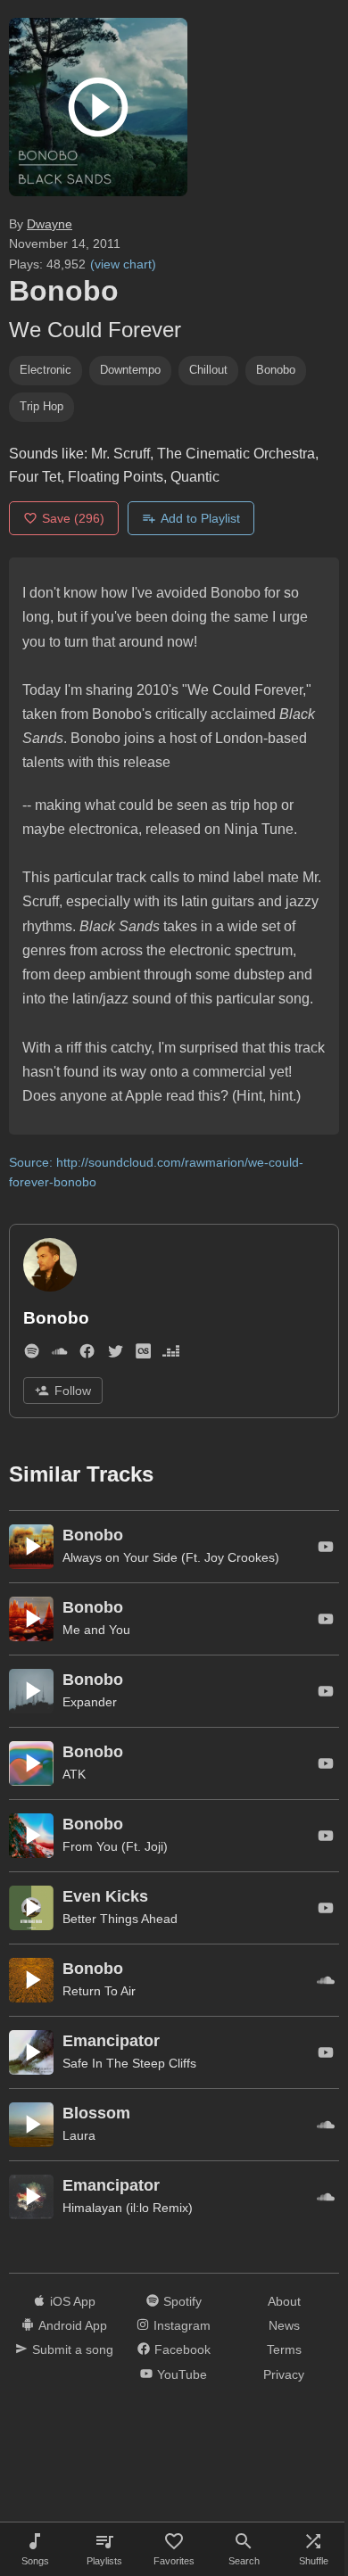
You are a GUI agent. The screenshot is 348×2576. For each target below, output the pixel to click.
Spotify (182, 2301)
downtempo (130, 370)
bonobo (276, 370)
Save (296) (73, 518)
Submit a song (73, 2349)
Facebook (182, 2349)
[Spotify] (32, 1355)
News (284, 2325)
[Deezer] (171, 1355)
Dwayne (50, 224)
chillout (208, 370)
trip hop (41, 406)
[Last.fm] (143, 1355)
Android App (73, 2325)
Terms (284, 2349)
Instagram (182, 2325)
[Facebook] (87, 1355)
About (284, 2301)
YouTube (182, 2374)
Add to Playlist (200, 518)
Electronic (46, 370)
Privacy (284, 2374)
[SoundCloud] (59, 1355)
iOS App (73, 2301)
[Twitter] (116, 1355)
